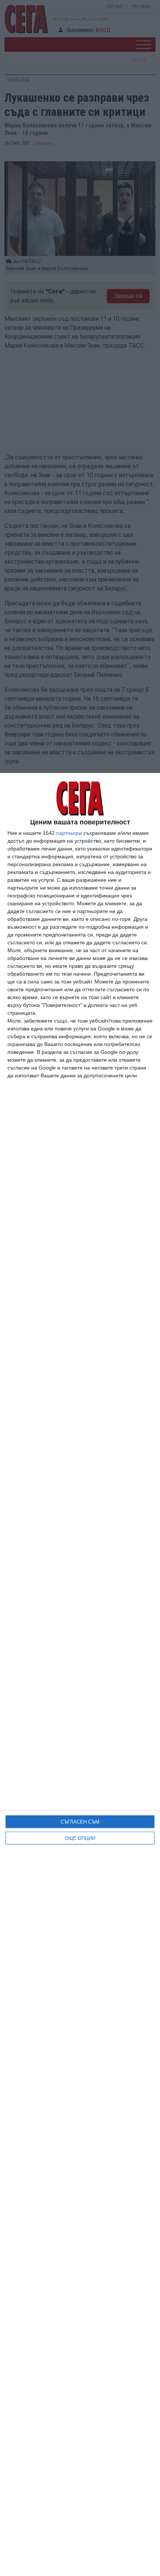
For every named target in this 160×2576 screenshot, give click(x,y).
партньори (69, 833)
